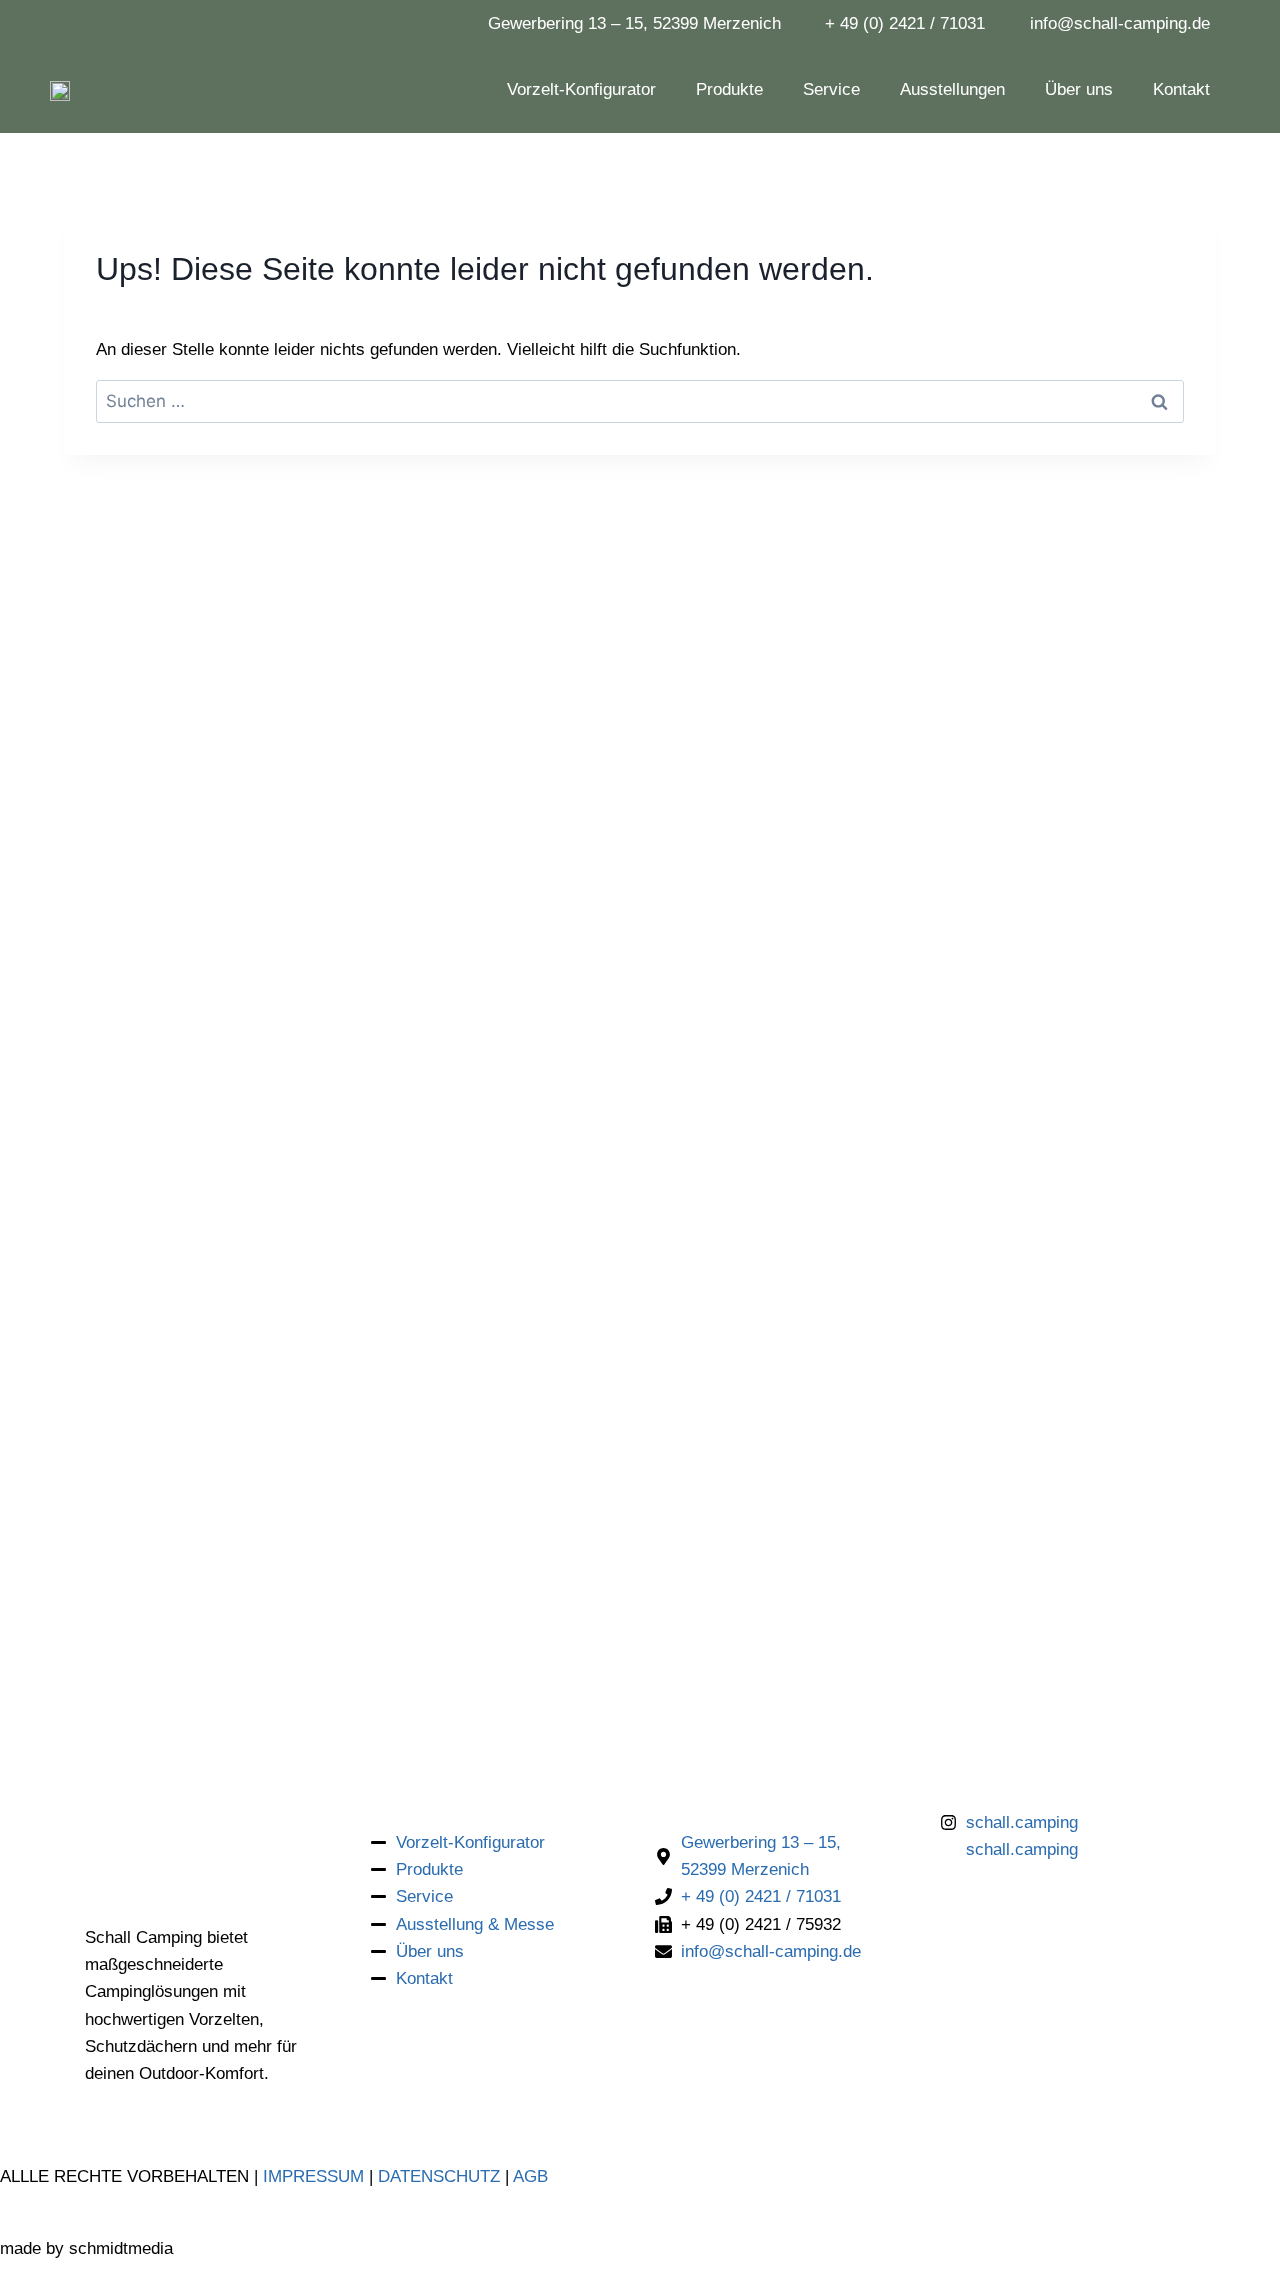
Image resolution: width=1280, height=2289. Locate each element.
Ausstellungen (952, 89)
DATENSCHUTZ (439, 2176)
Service (831, 89)
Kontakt (1181, 89)
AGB (530, 2176)
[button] (1216, 2233)
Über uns (1079, 89)
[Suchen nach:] (640, 401)
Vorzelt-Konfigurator (581, 89)
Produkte (729, 89)
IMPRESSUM (313, 2176)
